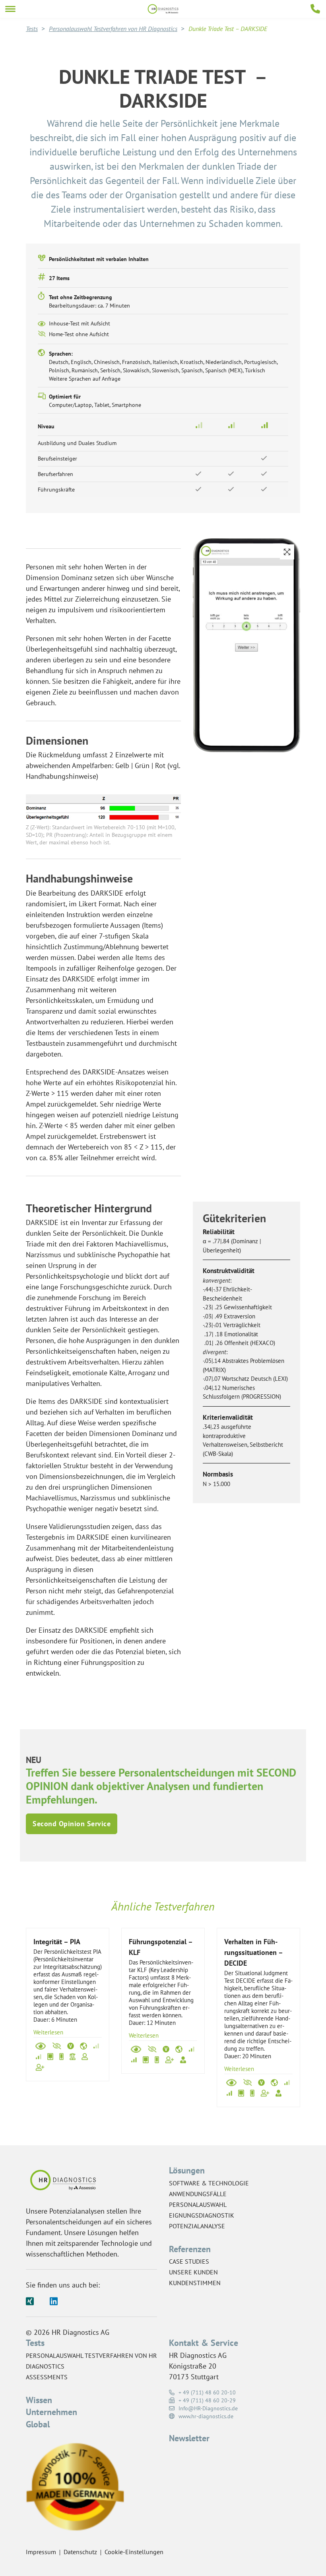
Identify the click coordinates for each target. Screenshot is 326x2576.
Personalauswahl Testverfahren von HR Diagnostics (113, 29)
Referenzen (190, 2249)
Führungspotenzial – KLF (161, 1947)
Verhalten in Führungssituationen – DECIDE (253, 1952)
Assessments (47, 2377)
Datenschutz (80, 2552)
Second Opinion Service (72, 1824)
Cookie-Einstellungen (134, 2552)
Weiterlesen (48, 2032)
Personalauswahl (198, 2204)
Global (38, 2424)
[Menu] (10, 9)
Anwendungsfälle (198, 2194)
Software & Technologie (209, 2183)
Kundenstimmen (195, 2283)
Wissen (39, 2400)
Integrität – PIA (57, 1942)
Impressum (41, 2552)
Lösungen (187, 2170)
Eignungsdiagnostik (202, 2215)
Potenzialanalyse (197, 2226)
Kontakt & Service (204, 2343)
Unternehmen (51, 2412)
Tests (32, 29)
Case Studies (189, 2261)
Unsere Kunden (193, 2272)
